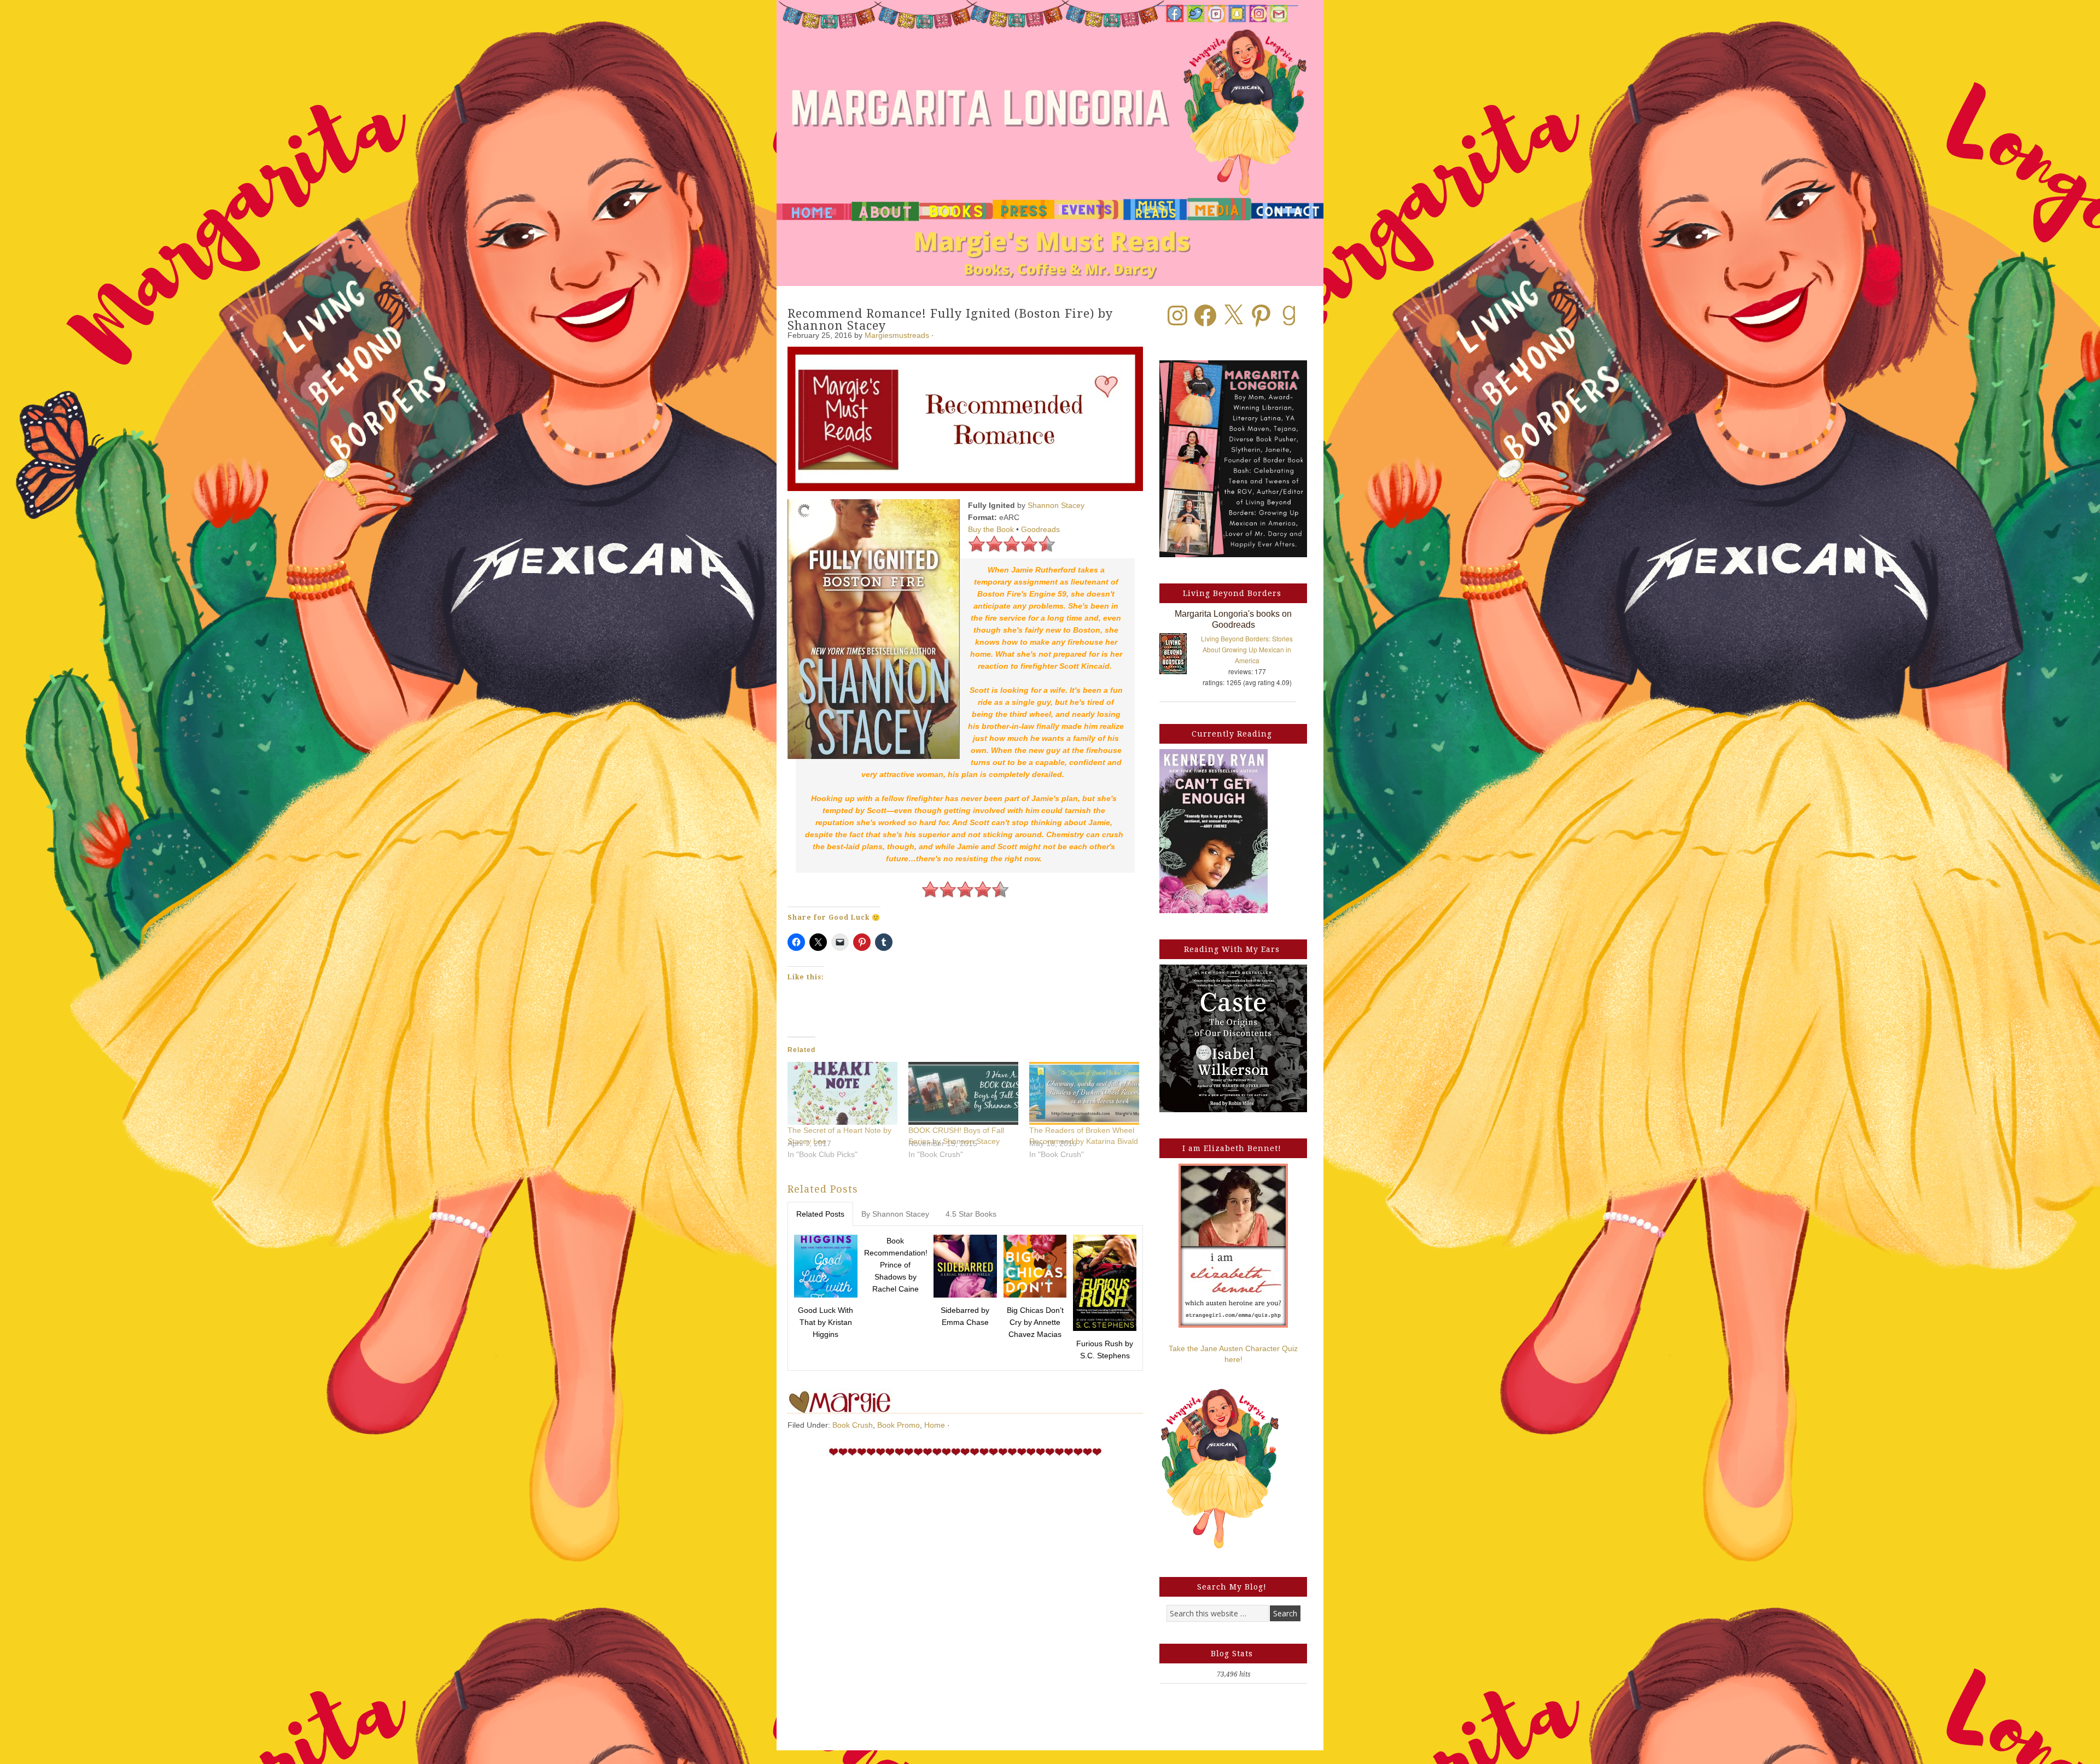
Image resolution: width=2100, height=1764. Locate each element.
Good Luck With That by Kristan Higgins (826, 1322)
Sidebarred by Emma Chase (965, 1316)
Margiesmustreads (897, 335)
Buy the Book (991, 529)
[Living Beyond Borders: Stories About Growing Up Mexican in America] (1179, 656)
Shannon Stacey (1056, 505)
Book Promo (899, 1425)
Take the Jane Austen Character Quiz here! (1233, 1354)
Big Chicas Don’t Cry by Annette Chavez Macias (1035, 1322)
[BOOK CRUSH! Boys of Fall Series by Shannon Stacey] (963, 1093)
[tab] (820, 1214)
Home (935, 1425)
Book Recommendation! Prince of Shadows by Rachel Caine (896, 1265)
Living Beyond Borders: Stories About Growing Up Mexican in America (1247, 649)
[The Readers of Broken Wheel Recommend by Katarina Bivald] (1084, 1093)
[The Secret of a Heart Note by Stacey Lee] (842, 1093)
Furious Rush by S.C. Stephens (1105, 1350)
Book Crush (853, 1425)
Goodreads (1040, 529)
